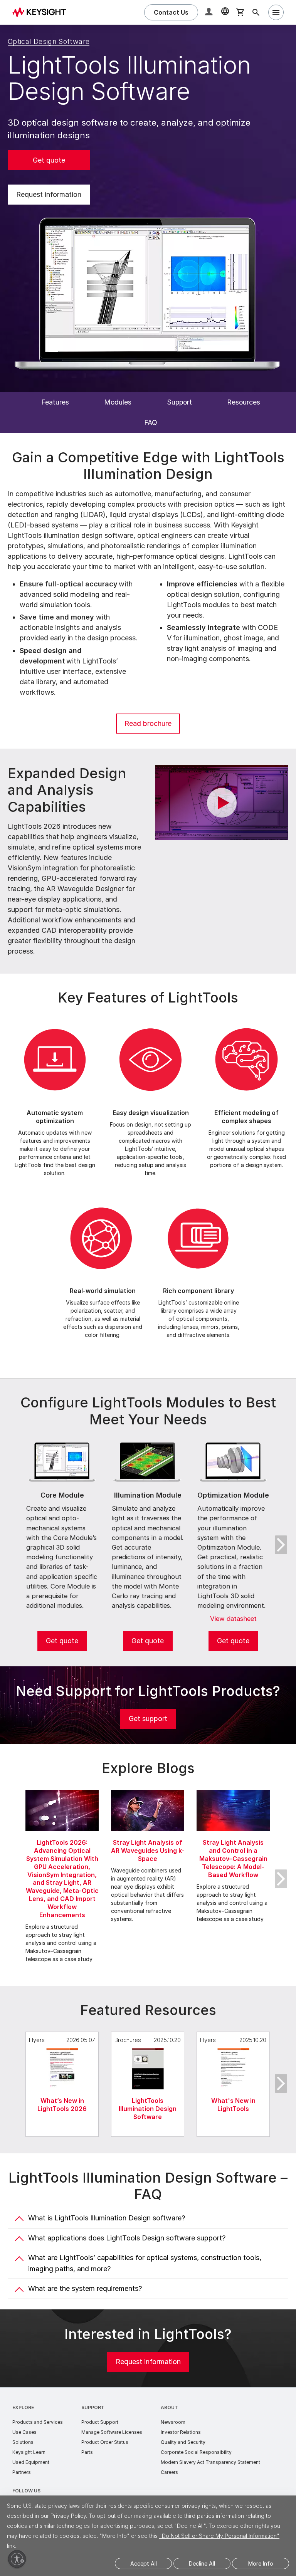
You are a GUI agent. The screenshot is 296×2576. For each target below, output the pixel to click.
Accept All (144, 2563)
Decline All (202, 2563)
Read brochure (148, 723)
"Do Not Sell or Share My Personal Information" (219, 2536)
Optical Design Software (49, 41)
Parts (87, 2452)
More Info (261, 2563)
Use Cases (24, 2432)
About (169, 2407)
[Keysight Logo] (42, 12)
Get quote (49, 160)
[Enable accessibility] (17, 2559)
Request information (49, 194)
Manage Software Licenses (112, 2432)
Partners (22, 2472)
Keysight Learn (29, 2452)
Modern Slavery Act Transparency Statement (210, 2462)
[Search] (256, 12)
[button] (210, 13)
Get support (148, 1719)
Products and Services (38, 2422)
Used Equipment (31, 2462)
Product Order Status (105, 2442)
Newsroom (173, 2422)
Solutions (23, 2442)
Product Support (100, 2422)
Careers (169, 2472)
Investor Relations (181, 2432)
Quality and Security (183, 2442)
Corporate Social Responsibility (196, 2452)
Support (93, 2407)
